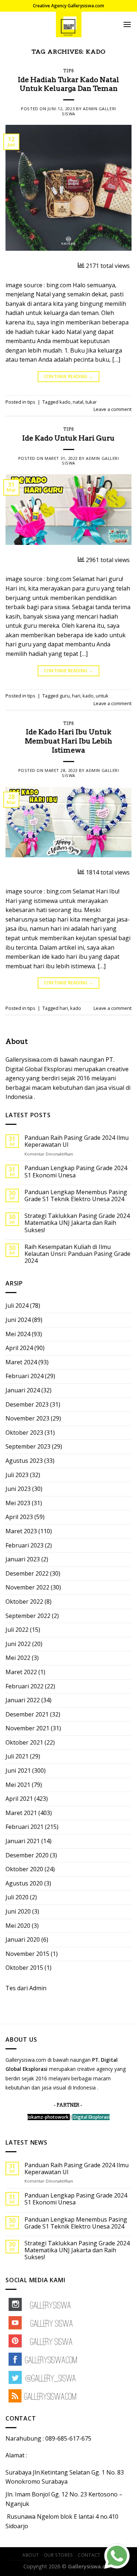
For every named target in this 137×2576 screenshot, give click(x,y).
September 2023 (28, 1446)
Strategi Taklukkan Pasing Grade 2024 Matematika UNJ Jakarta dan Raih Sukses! (77, 1223)
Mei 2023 (18, 1503)
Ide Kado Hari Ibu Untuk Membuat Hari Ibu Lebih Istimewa (68, 741)
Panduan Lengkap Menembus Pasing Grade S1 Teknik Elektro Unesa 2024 (76, 1196)
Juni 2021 (18, 1770)
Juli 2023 (17, 1475)
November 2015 (27, 1954)
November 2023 (27, 1418)
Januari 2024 (23, 1390)
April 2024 (19, 1348)
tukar (91, 402)
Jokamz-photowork (48, 2117)
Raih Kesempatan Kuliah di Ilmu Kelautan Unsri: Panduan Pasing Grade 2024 (77, 1254)
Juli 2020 (17, 1897)
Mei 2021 (18, 1785)
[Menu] (127, 24)
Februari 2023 (24, 1545)
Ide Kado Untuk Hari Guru (68, 438)
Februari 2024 (24, 1376)
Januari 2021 (23, 1841)
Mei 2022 (18, 1658)
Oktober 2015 (24, 1968)
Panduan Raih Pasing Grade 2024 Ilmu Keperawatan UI (77, 1141)
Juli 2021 (17, 1756)
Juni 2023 (18, 1489)
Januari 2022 (23, 1700)
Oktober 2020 (24, 1869)
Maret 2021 (21, 1813)
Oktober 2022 (24, 1602)
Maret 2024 (21, 1362)
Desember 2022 (27, 1573)
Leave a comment (113, 409)
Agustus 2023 (24, 1461)
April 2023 (19, 1517)
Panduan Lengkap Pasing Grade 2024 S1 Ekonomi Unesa (76, 1172)
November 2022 (27, 1587)
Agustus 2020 (24, 1883)
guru (65, 696)
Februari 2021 (24, 1827)
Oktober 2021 (24, 1742)
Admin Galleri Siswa (89, 111)
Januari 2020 (23, 1939)
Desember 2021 (27, 1714)
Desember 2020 (27, 1855)
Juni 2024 (18, 1320)
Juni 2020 (18, 1911)
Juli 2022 (17, 1630)
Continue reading (69, 376)
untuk (102, 696)
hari (76, 696)
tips (68, 71)
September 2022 (28, 1616)
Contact (89, 2555)
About (31, 2555)
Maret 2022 (21, 1672)
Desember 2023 (27, 1404)
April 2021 (19, 1799)
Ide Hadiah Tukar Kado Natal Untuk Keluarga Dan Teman (68, 84)
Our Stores (58, 2555)
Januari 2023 (23, 1559)
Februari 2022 (24, 1686)
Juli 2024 (17, 1306)
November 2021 (27, 1728)
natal (78, 402)
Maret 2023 (21, 1531)
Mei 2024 (18, 1334)
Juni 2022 (18, 1644)
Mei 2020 (18, 1926)
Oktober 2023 (24, 1433)
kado (65, 402)
